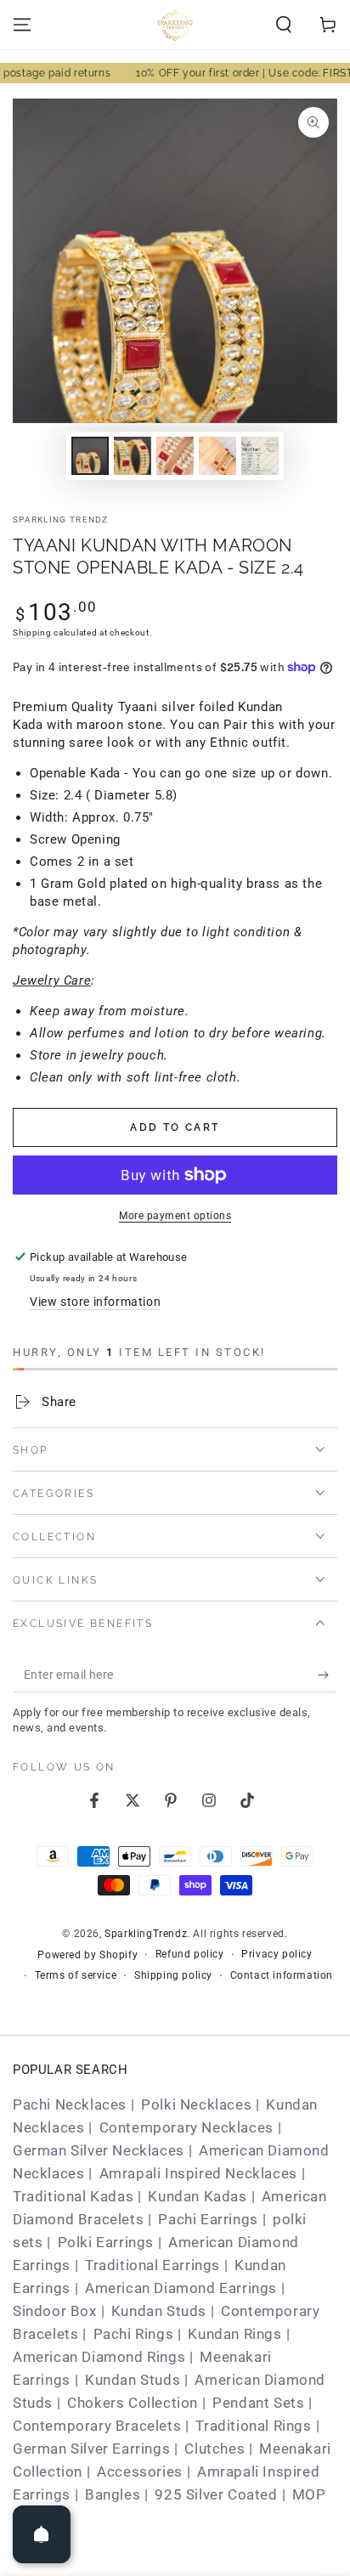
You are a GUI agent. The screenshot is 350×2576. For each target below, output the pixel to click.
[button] (284, 25)
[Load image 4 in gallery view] (217, 456)
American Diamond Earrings (181, 2288)
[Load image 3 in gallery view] (175, 456)
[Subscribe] (327, 1675)
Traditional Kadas (73, 2196)
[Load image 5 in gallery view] (260, 456)
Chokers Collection (133, 2403)
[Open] (42, 2534)
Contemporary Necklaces (186, 2127)
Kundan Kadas (197, 2196)
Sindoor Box (55, 2311)
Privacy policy (277, 1954)
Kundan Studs (159, 2311)
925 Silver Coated (216, 2494)
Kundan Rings (234, 2334)
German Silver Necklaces (99, 2150)
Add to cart (175, 1127)
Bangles (113, 2494)
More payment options (175, 1216)
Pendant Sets (258, 2403)
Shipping (32, 633)
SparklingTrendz (146, 1934)
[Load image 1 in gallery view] (90, 456)
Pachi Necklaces (70, 2104)
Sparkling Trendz (61, 520)
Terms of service (76, 1975)
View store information (95, 1302)
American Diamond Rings (99, 2357)
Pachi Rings (134, 2334)
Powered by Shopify (87, 1955)
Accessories (140, 2471)
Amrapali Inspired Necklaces (198, 2173)
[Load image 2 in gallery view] (133, 456)
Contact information (282, 1975)
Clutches (215, 2449)
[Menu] (22, 25)
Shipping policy (173, 1975)
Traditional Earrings (152, 2265)
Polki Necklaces (196, 2104)
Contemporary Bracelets (97, 2426)
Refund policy (190, 1954)
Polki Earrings (106, 2242)
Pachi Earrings (208, 2219)
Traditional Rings (253, 2426)
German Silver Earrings (91, 2449)
